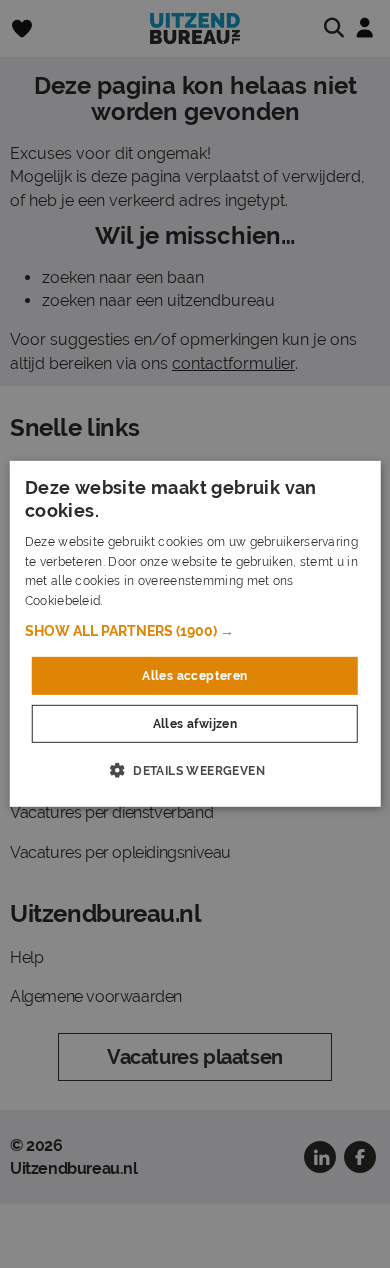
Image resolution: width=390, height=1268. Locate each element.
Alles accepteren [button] (194, 676)
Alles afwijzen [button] (195, 724)
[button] (195, 631)
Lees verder (140, 601)
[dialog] (195, 634)
